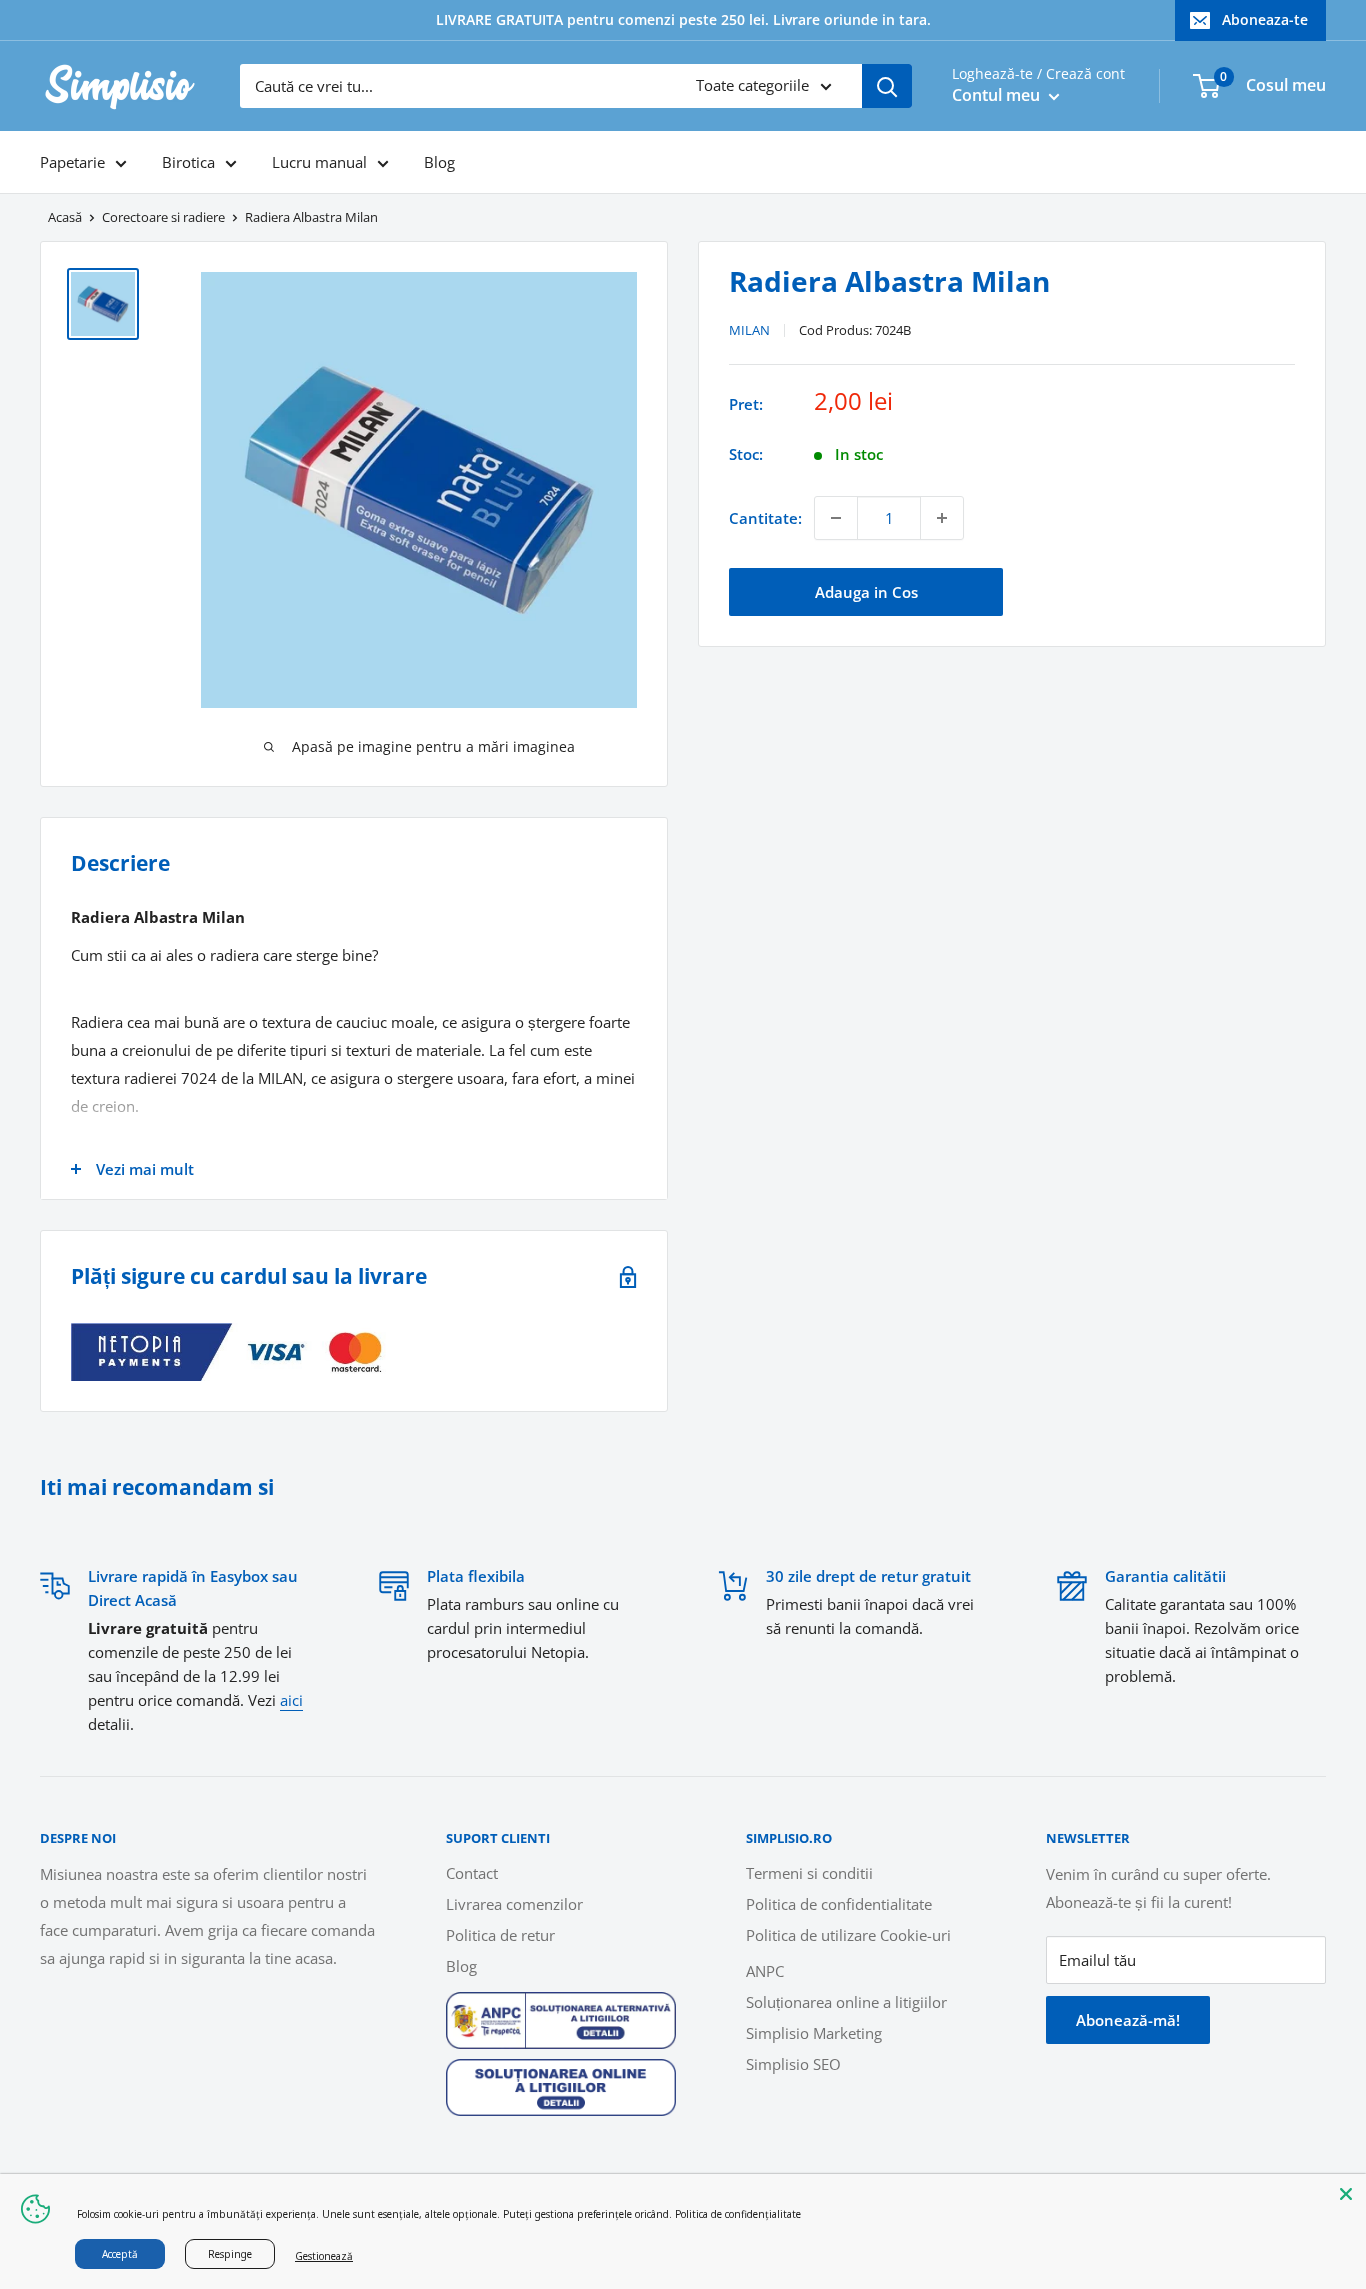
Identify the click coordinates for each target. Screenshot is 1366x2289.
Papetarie (72, 162)
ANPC (765, 1971)
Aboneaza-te (1265, 19)
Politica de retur (500, 1935)
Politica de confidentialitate (839, 1904)
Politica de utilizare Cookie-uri (848, 1935)
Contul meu (998, 95)
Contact (472, 1873)
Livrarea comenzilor (514, 1904)
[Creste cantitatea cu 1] (942, 518)
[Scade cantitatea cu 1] (836, 518)
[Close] (1346, 2194)
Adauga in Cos (866, 592)
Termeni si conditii (809, 1873)
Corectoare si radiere (163, 217)
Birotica (188, 162)
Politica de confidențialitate (738, 2214)
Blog (439, 162)
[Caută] (887, 86)
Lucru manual (319, 162)
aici (291, 1700)
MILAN (749, 330)
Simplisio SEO (793, 2064)
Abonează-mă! (1128, 2020)
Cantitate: (765, 518)
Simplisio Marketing (814, 2033)
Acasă (65, 217)
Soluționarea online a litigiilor (846, 2002)
